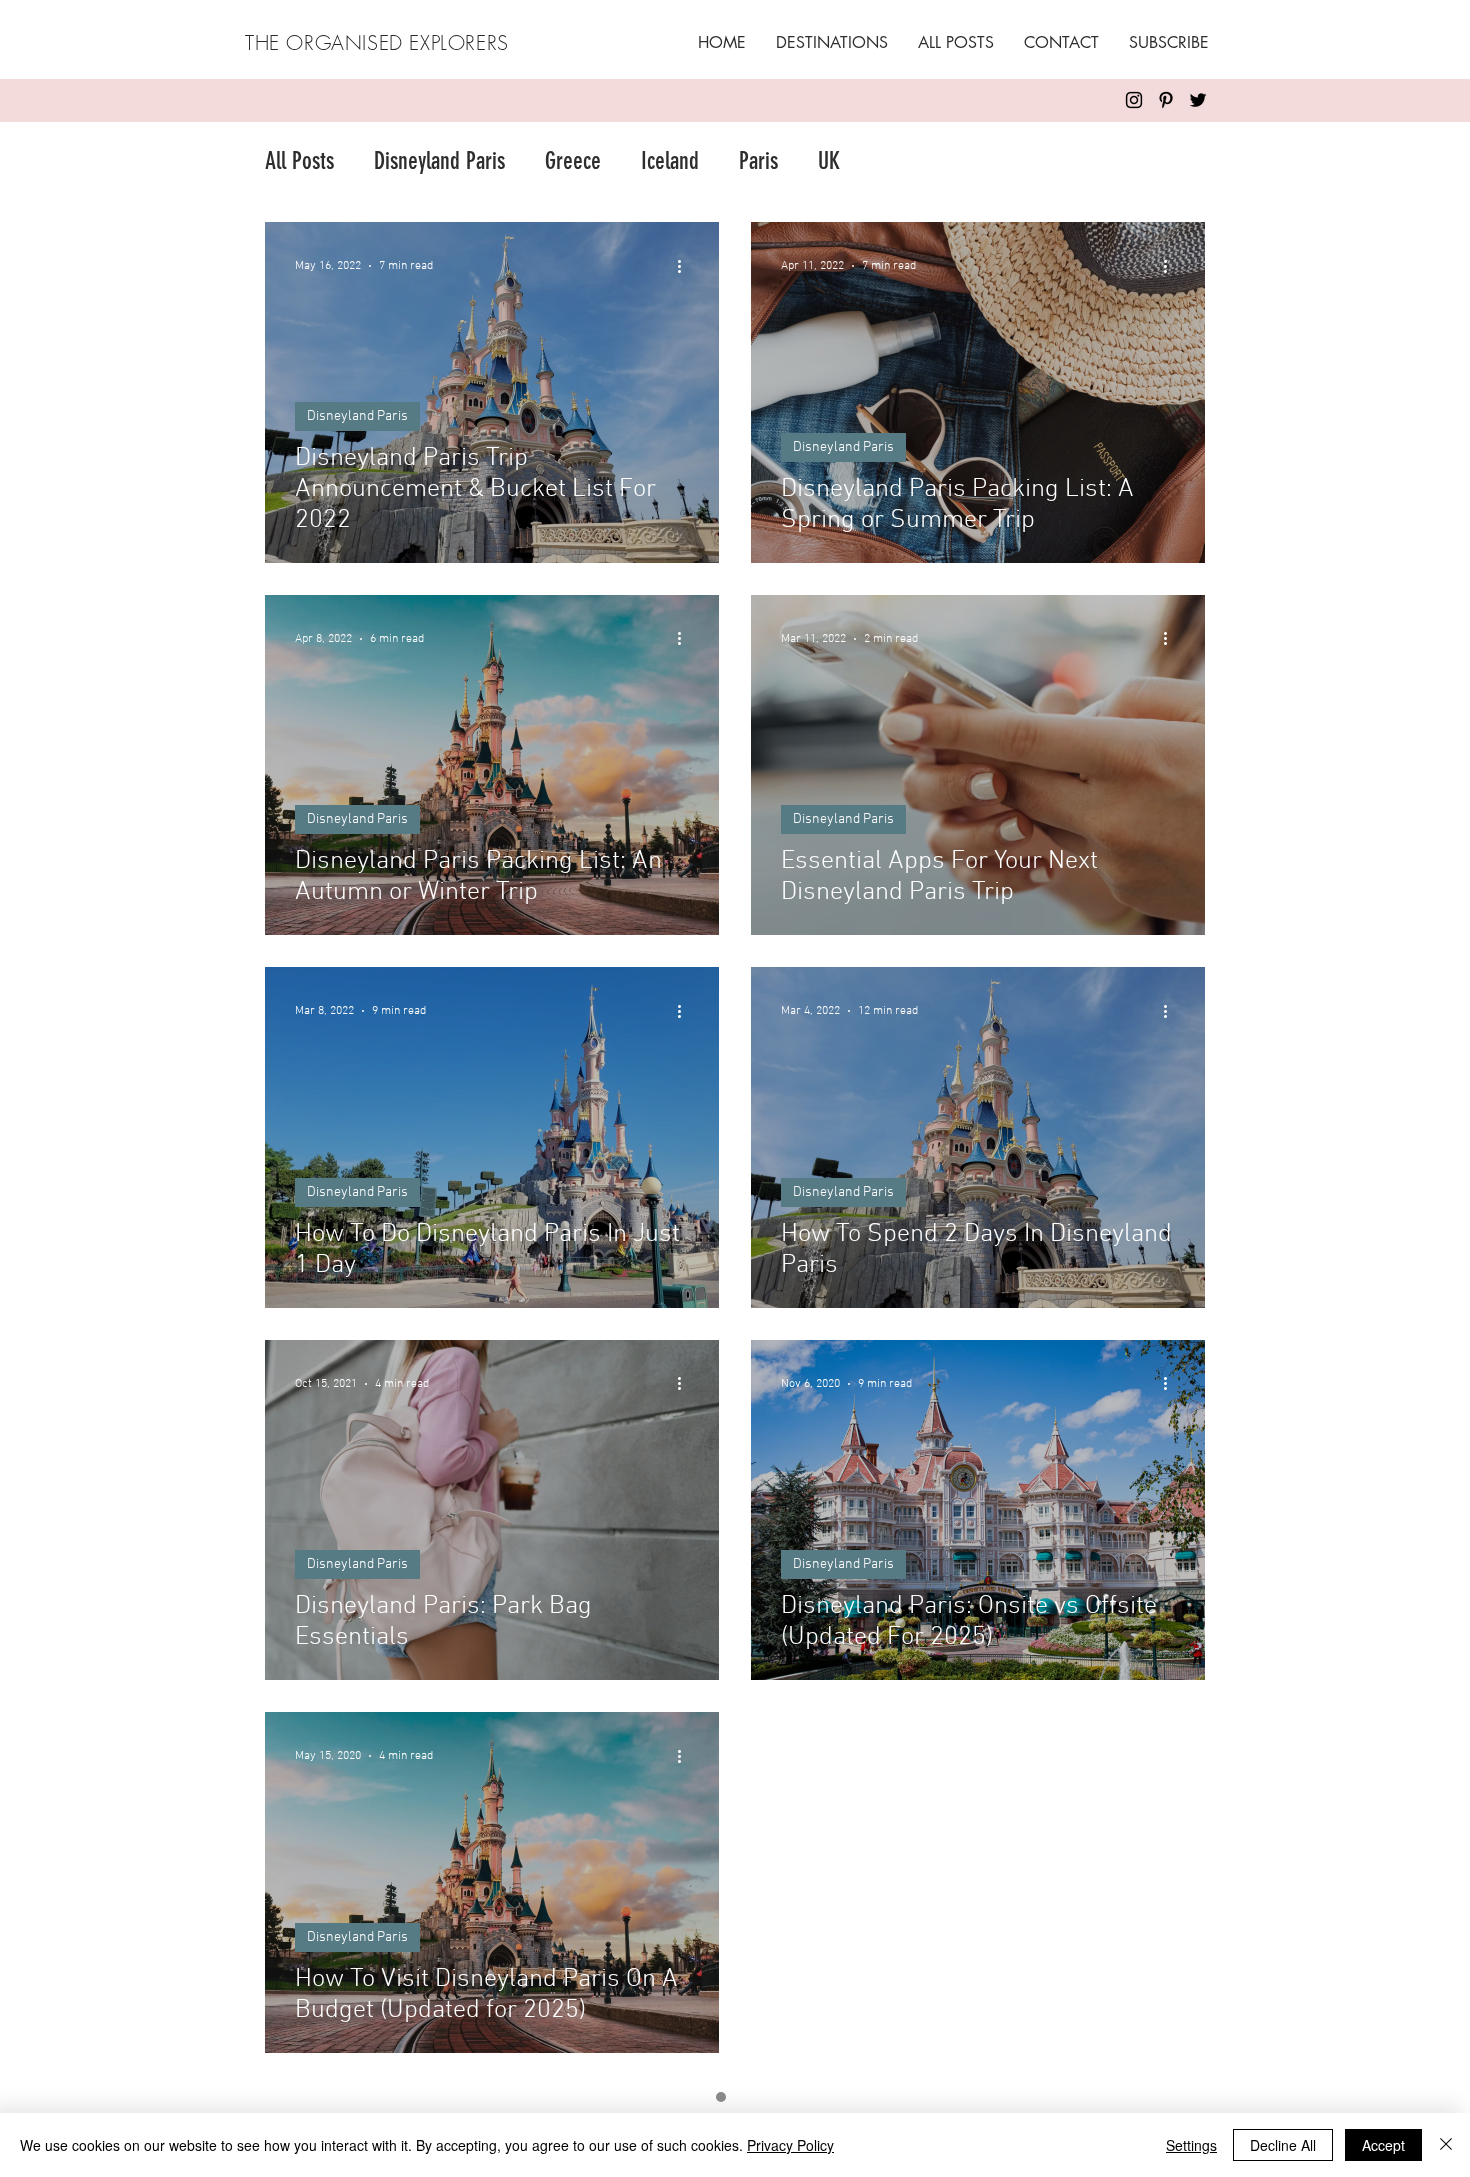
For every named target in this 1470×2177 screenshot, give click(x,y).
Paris (758, 161)
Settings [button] (1191, 2145)
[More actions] (686, 266)
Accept (1383, 2145)
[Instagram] (1134, 100)
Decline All (1283, 2145)
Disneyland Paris (439, 161)
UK (829, 161)
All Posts (299, 161)
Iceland (670, 161)
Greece (573, 161)
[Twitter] (1198, 100)
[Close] (1446, 2145)
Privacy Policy (790, 2145)
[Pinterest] (1166, 100)
